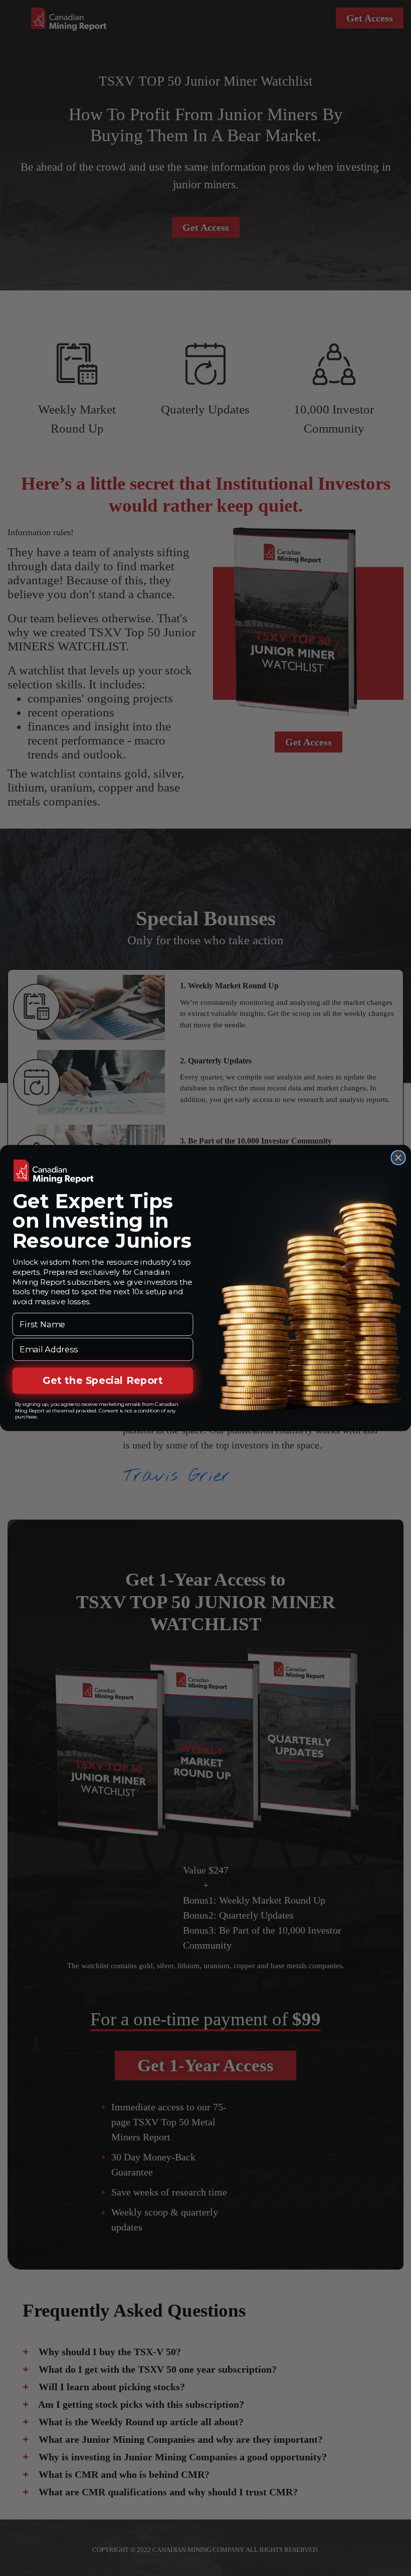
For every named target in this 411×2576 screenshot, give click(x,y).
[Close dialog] (398, 1158)
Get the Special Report (102, 1380)
